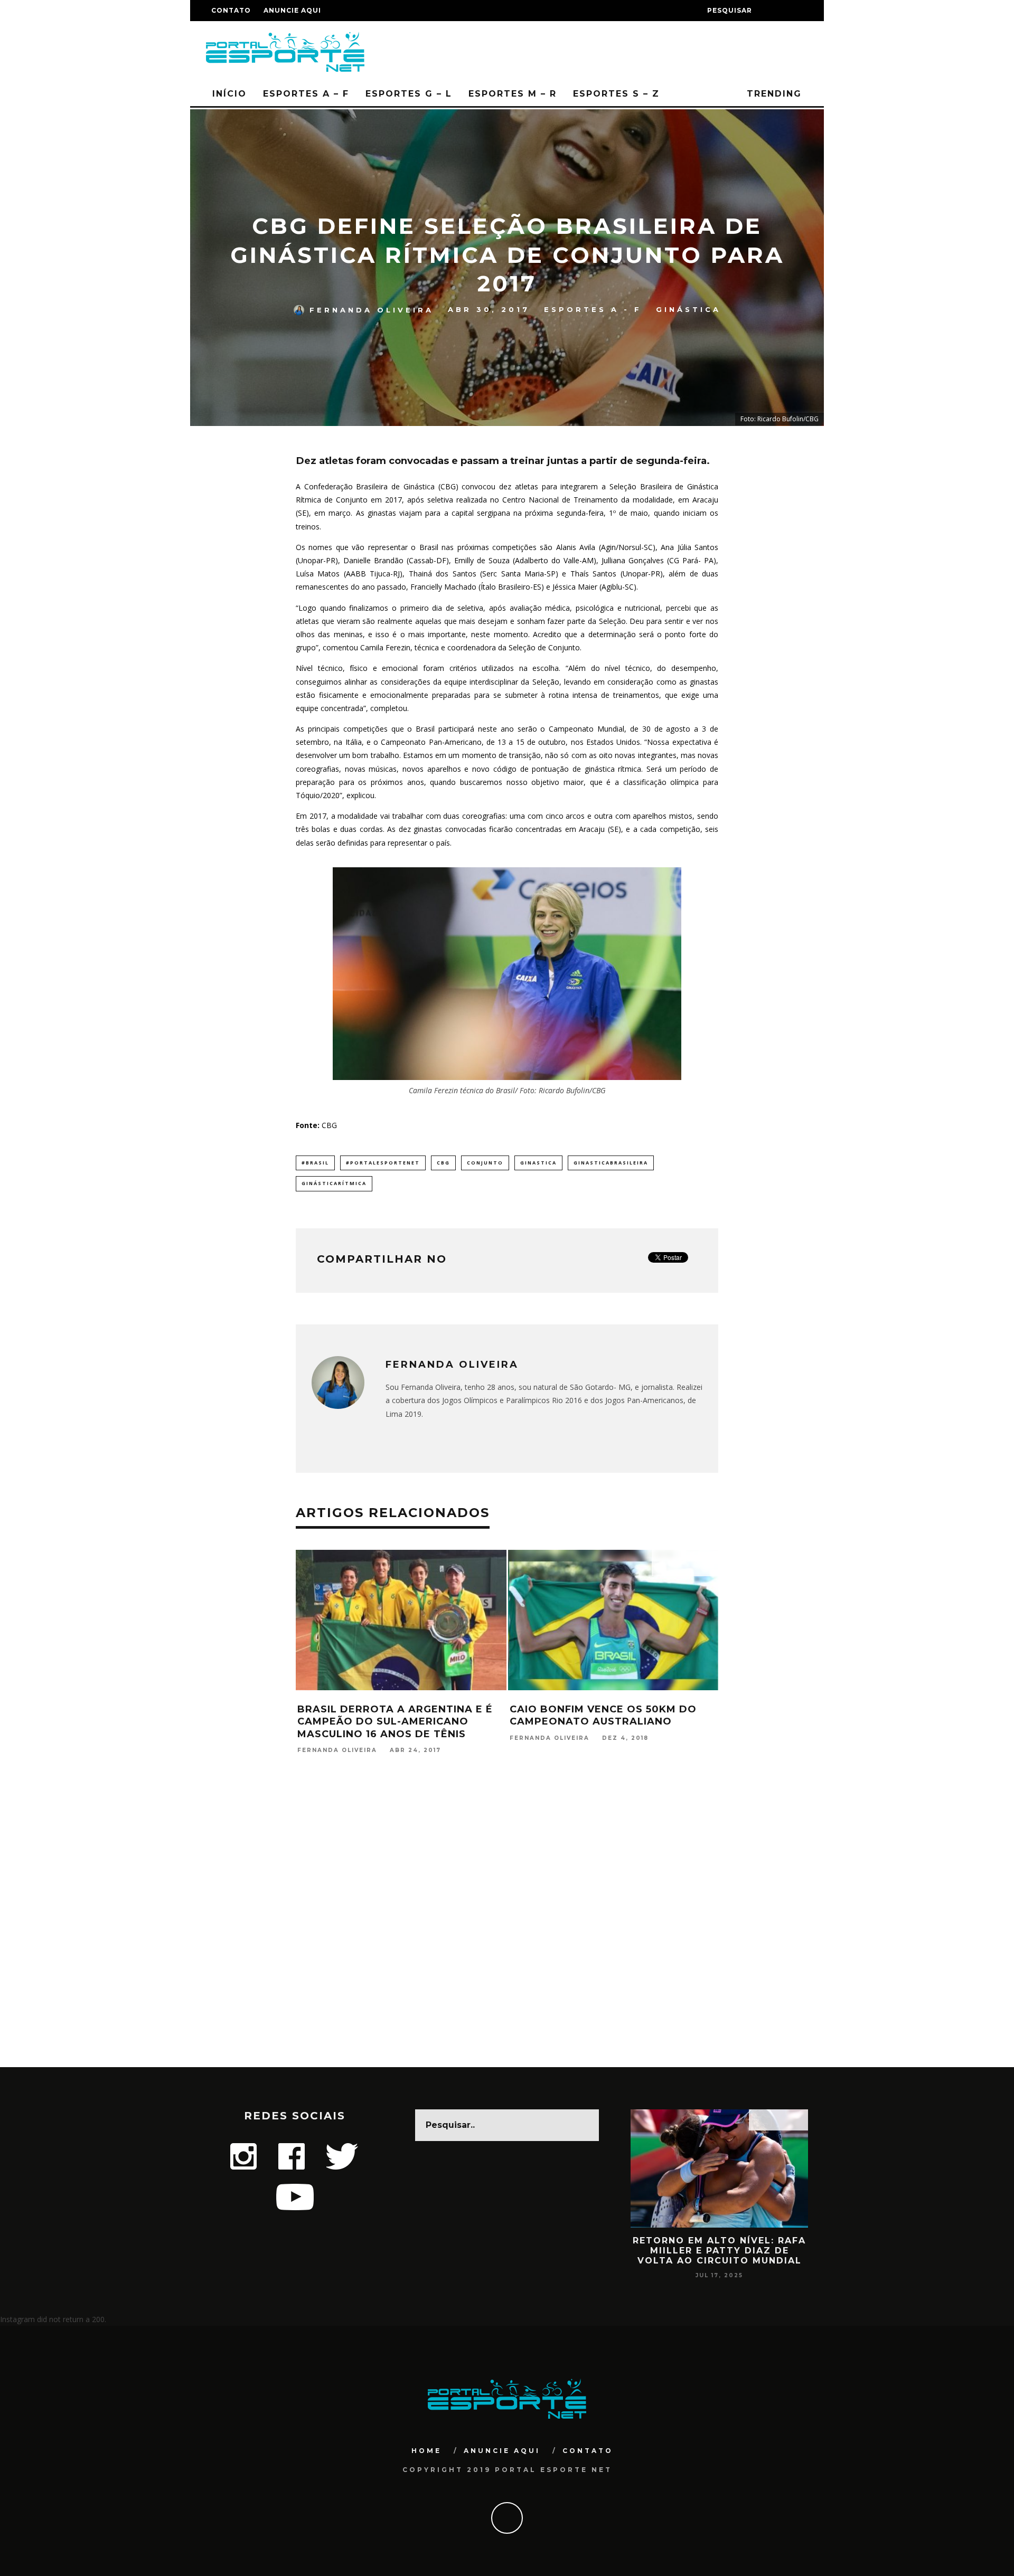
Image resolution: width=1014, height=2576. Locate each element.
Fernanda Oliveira (372, 309)
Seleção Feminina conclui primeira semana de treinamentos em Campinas (712, 1722)
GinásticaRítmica (334, 1183)
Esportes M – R (513, 94)
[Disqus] (507, 1931)
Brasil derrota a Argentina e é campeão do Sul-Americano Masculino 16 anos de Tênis (302, 1722)
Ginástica (688, 309)
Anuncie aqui (292, 10)
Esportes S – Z (616, 94)
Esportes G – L (409, 94)
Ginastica (538, 1163)
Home (426, 2451)
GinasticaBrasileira (611, 1163)
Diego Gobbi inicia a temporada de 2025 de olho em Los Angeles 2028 (786, 2251)
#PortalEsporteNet (383, 1163)
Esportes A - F (593, 309)
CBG (443, 1163)
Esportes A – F (306, 94)
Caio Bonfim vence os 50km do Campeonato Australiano (510, 1715)
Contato (231, 10)
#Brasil (315, 1163)
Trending (772, 94)
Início (229, 94)
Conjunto (485, 1163)
